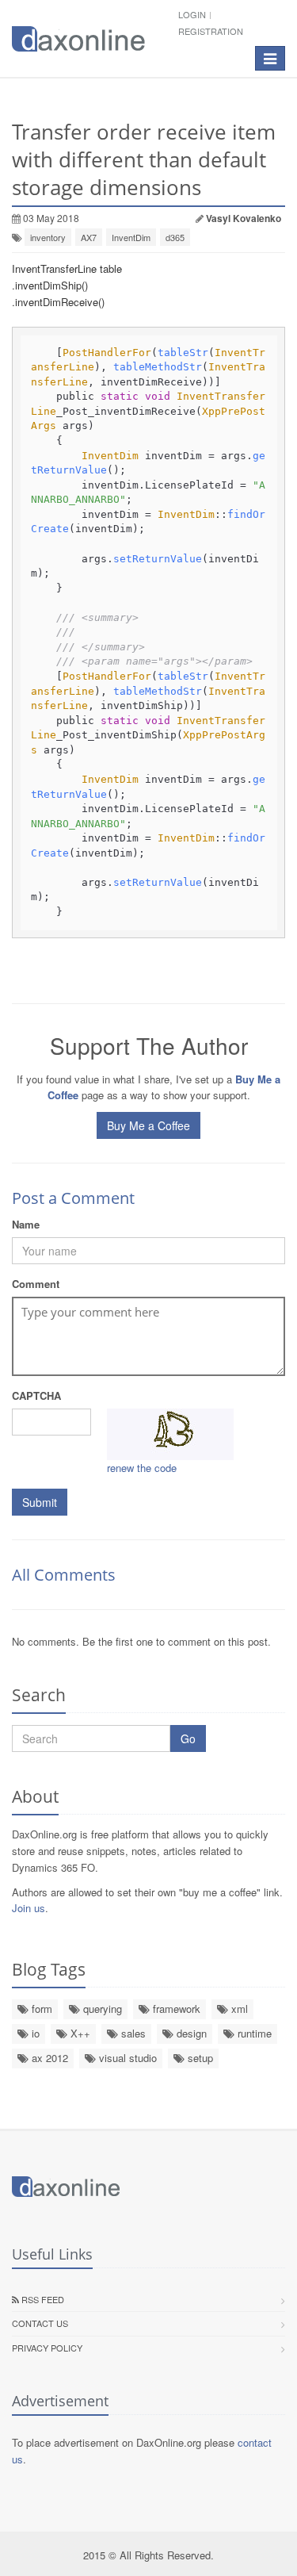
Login (192, 14)
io (34, 2033)
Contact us (40, 2323)
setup (199, 2058)
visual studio (126, 2058)
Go (188, 1738)
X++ (79, 2033)
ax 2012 (48, 2058)
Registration (211, 31)
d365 (175, 237)
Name (26, 1224)
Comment (36, 1284)
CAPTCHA (36, 1395)
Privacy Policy (47, 2348)
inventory (48, 237)
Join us (29, 1908)
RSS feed (42, 2299)
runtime (253, 2033)
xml (238, 2009)
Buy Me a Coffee (148, 1125)
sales (132, 2033)
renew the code (142, 1468)
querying (101, 2009)
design (190, 2033)
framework (175, 2009)
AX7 (89, 237)
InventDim (131, 237)
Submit (40, 1502)
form (40, 2009)
